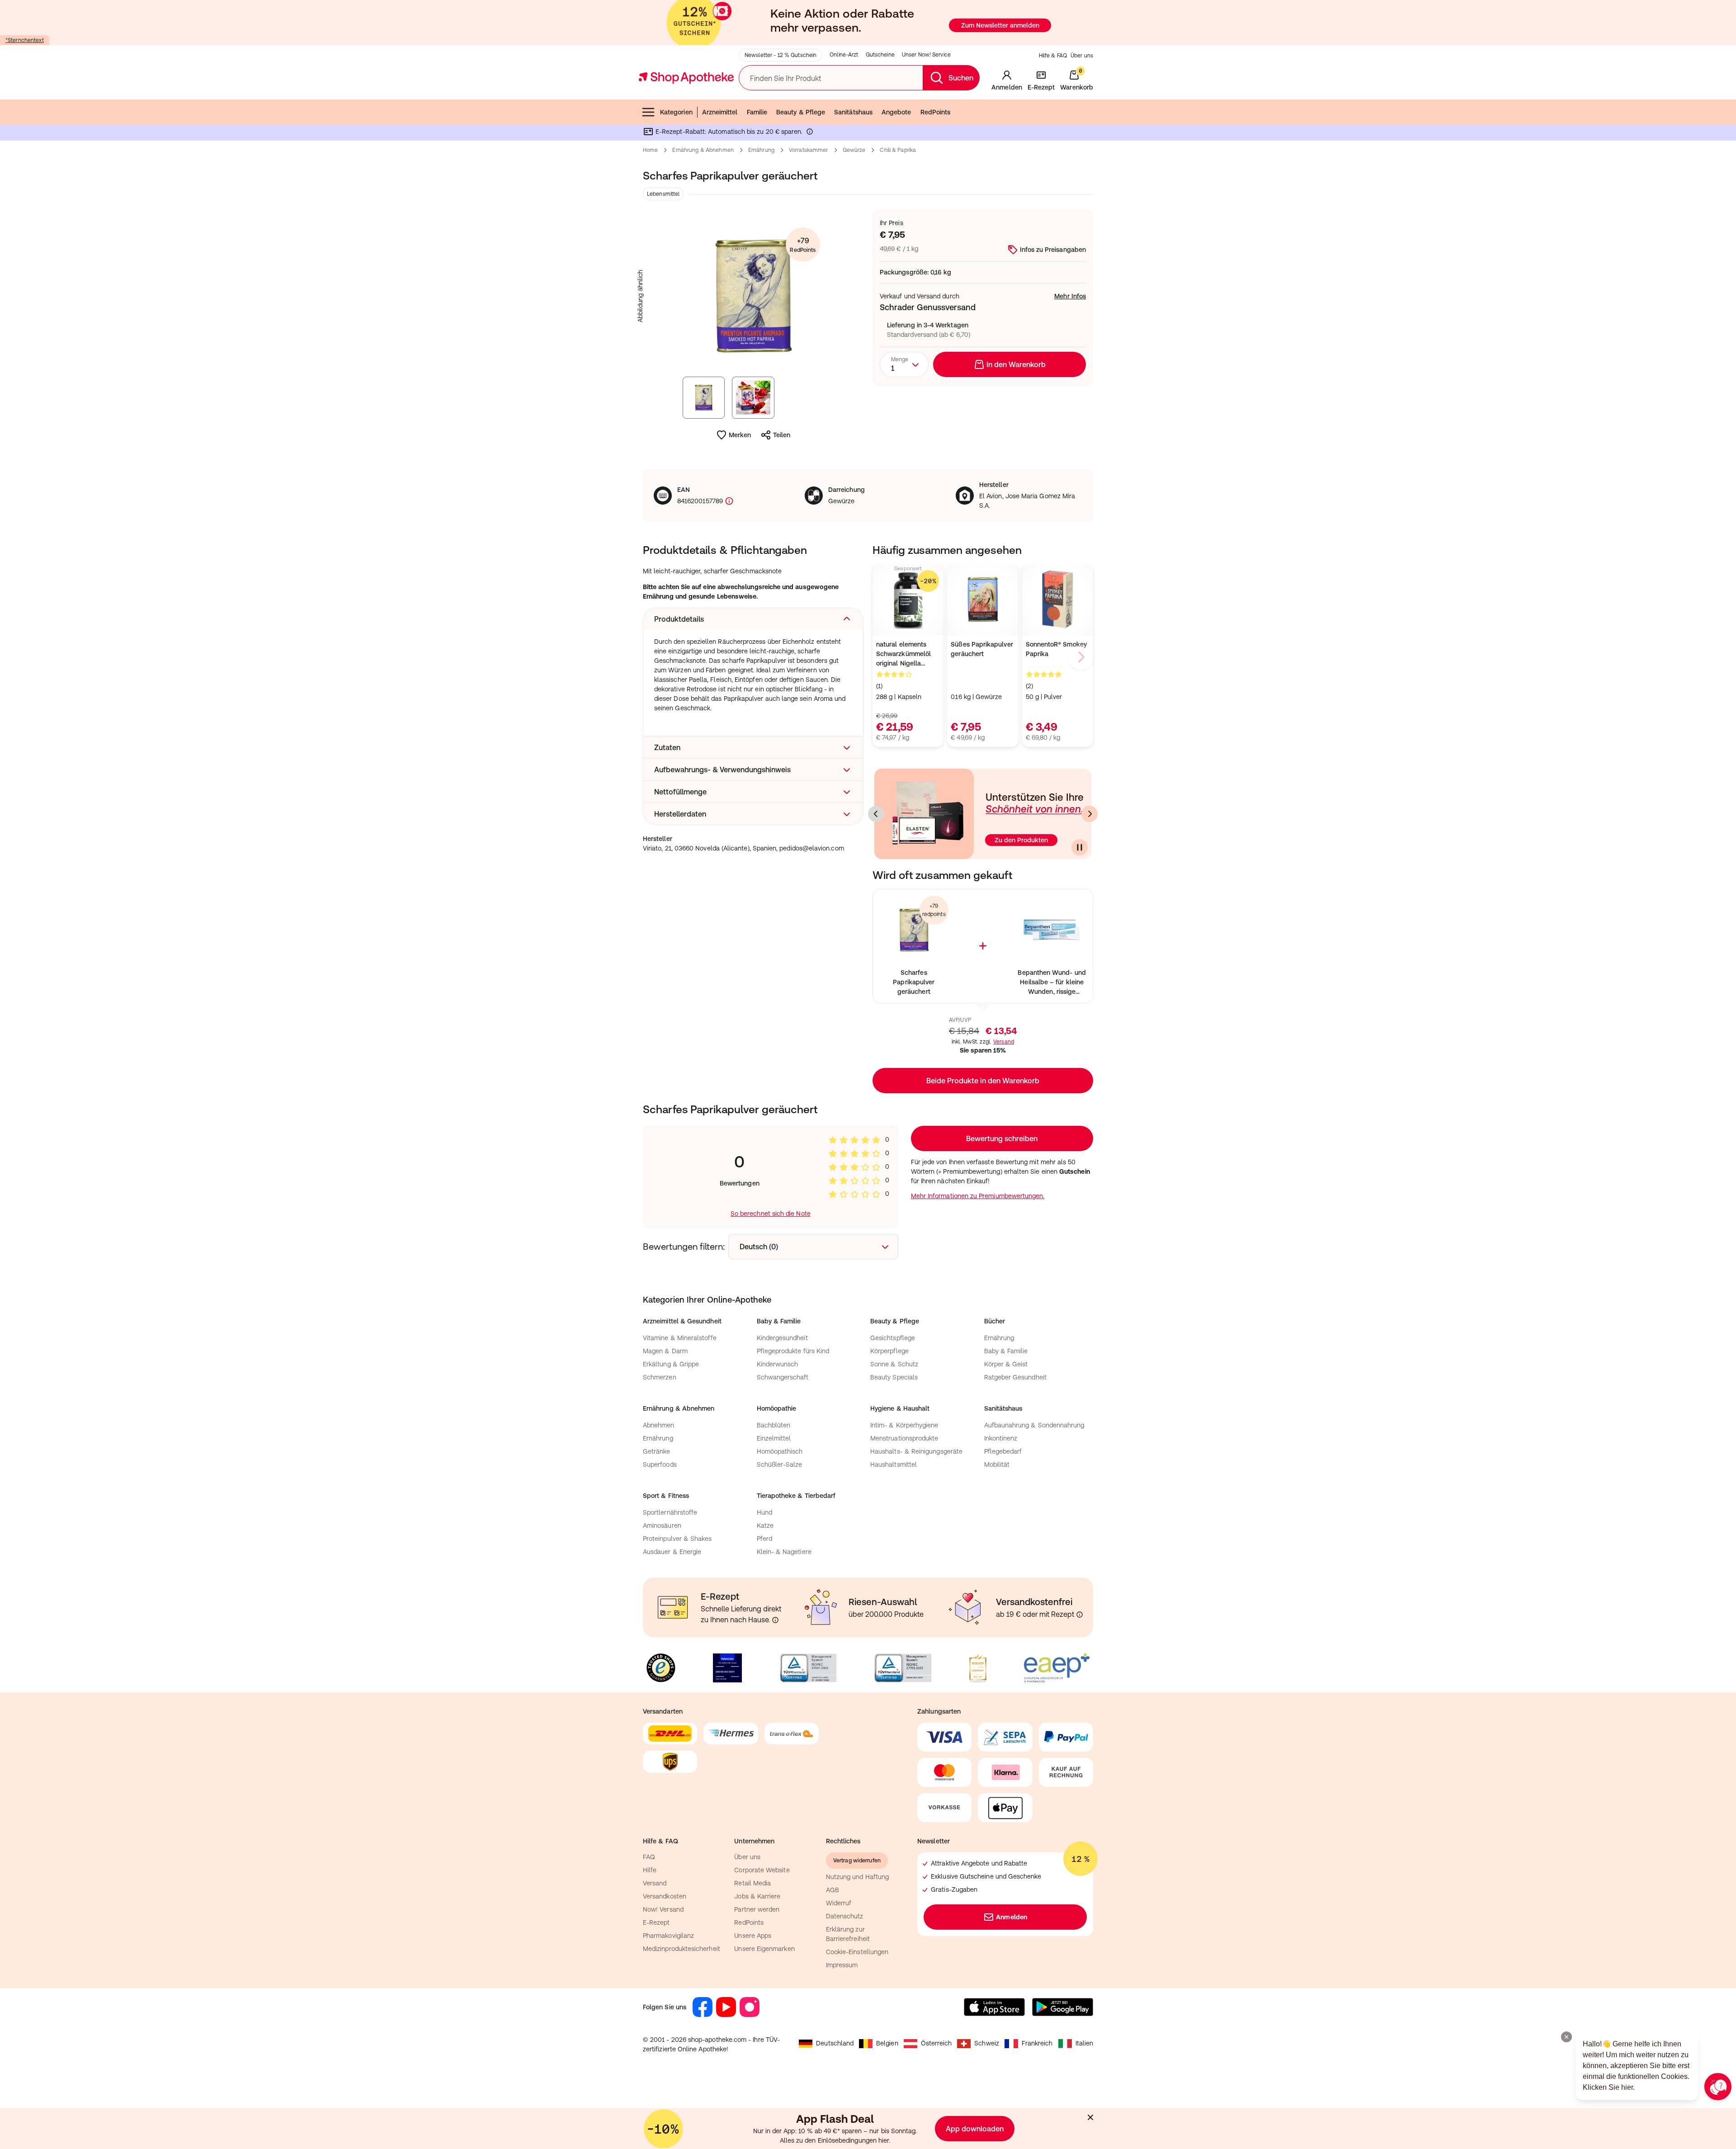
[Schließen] (1000, 941)
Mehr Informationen (868, 1167)
